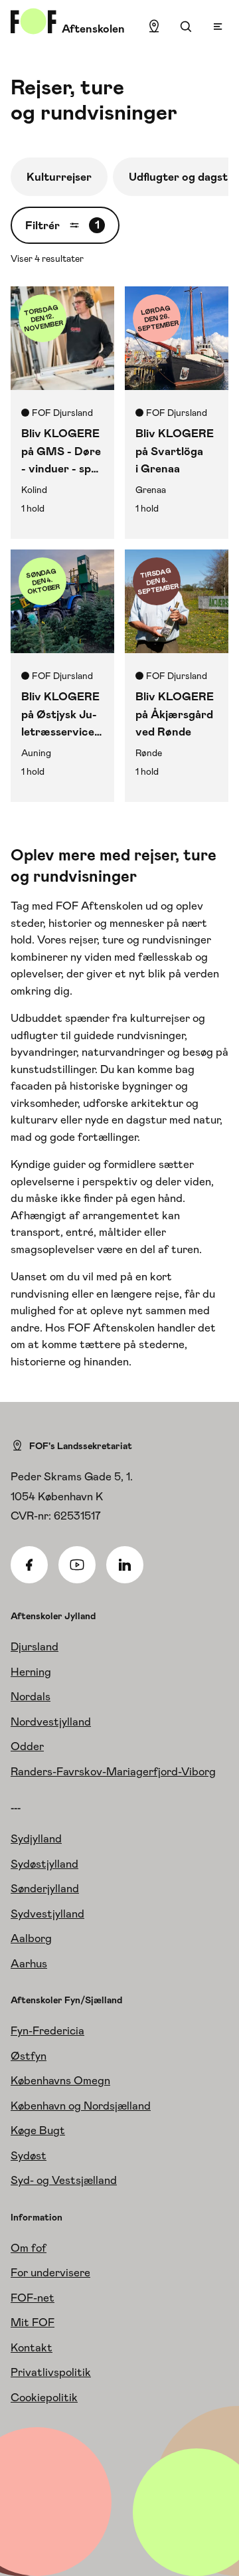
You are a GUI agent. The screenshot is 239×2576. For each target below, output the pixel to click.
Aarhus (29, 1963)
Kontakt (32, 2347)
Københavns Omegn (60, 2080)
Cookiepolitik (44, 2397)
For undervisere (50, 2272)
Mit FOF (33, 2322)
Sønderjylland (45, 1888)
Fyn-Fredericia (47, 2031)
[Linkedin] (125, 1565)
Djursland (35, 1646)
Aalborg (31, 1938)
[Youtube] (77, 1565)
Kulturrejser (59, 177)
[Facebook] (29, 1565)
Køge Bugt (38, 2130)
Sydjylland (36, 1838)
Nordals (31, 1696)
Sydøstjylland (44, 1864)
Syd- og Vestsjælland (64, 2180)
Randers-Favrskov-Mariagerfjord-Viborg (113, 1771)
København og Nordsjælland (81, 2106)
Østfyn (29, 2056)
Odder (27, 1746)
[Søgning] (186, 27)
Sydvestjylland (47, 1914)
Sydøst (29, 2155)
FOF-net (33, 2298)
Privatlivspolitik (51, 2372)
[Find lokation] (154, 27)
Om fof (29, 2248)
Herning (31, 1672)
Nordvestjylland (51, 1722)
